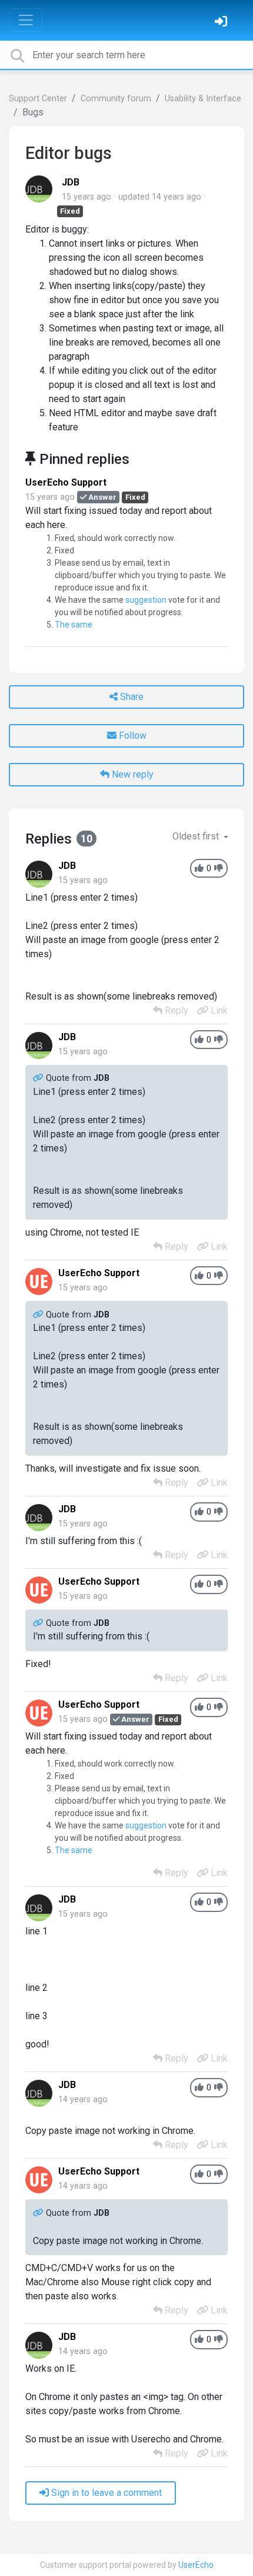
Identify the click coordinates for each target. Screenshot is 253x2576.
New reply (132, 774)
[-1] (219, 869)
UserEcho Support (66, 482)
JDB (71, 182)
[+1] (199, 869)
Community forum (116, 99)
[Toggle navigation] (26, 20)
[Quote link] (39, 1078)
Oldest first (197, 836)
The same (74, 625)
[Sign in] (222, 23)
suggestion (146, 600)
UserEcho (196, 2565)
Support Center (38, 99)
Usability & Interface (203, 99)
